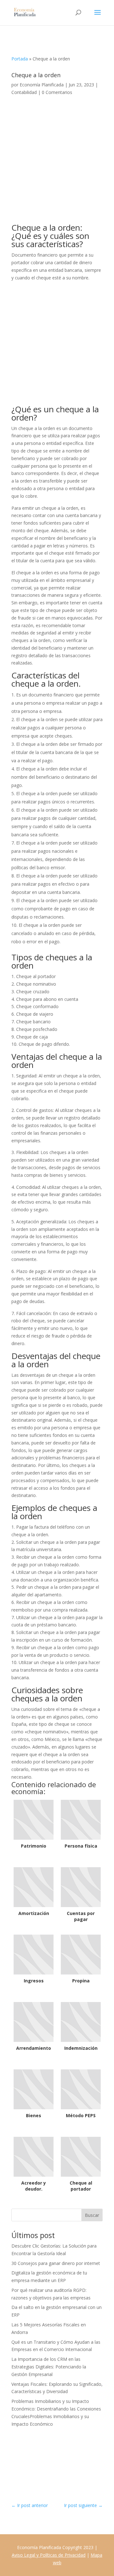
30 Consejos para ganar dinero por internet (56, 2263)
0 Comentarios (57, 92)
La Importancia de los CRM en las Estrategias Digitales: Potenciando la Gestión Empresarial (49, 2367)
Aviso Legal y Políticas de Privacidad (49, 2555)
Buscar (92, 2215)
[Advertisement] (57, 164)
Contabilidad (24, 92)
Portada (20, 59)
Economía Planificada (42, 85)
